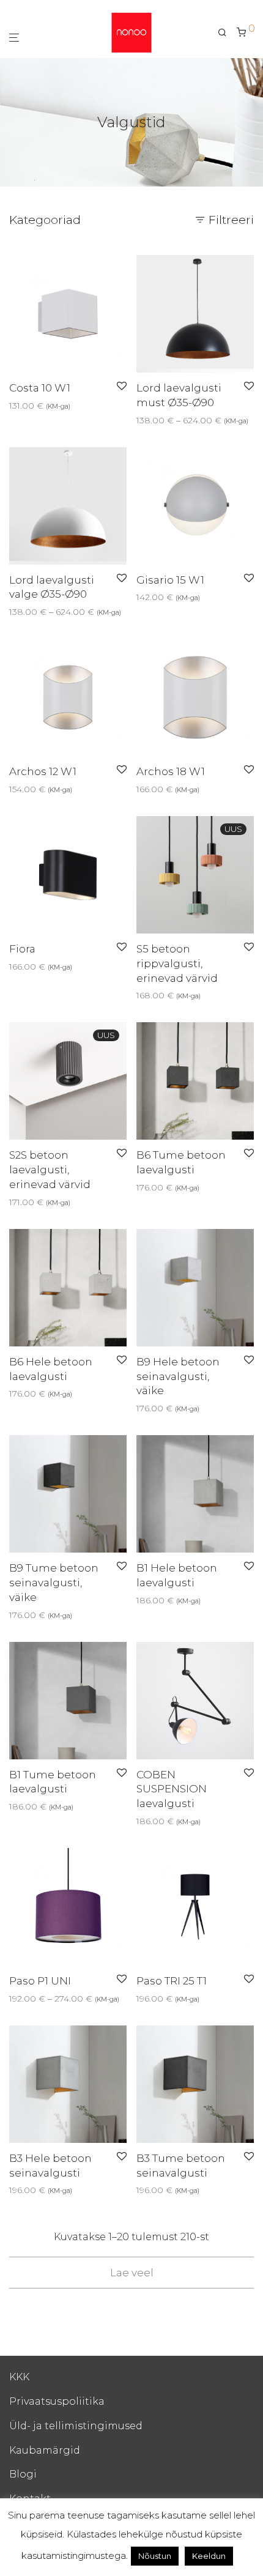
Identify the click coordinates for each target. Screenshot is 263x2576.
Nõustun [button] (155, 2556)
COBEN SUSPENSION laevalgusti (172, 1789)
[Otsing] (227, 32)
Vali (13, 406)
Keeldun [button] (209, 2556)
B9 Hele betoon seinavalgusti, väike (178, 1376)
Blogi (23, 2474)
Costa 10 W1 (40, 388)
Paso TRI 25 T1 (172, 1981)
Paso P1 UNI (40, 1981)
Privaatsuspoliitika (57, 2401)
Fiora (22, 949)
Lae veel (132, 2273)
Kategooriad (45, 220)
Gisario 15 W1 (170, 580)
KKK (19, 2377)
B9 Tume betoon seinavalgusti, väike (54, 1583)
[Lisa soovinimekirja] (122, 387)
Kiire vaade (49, 406)
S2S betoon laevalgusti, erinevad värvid (50, 1170)
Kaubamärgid (45, 2450)
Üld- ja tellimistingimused (76, 2426)
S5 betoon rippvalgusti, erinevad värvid (177, 963)
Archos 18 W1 (171, 771)
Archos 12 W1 (43, 771)
